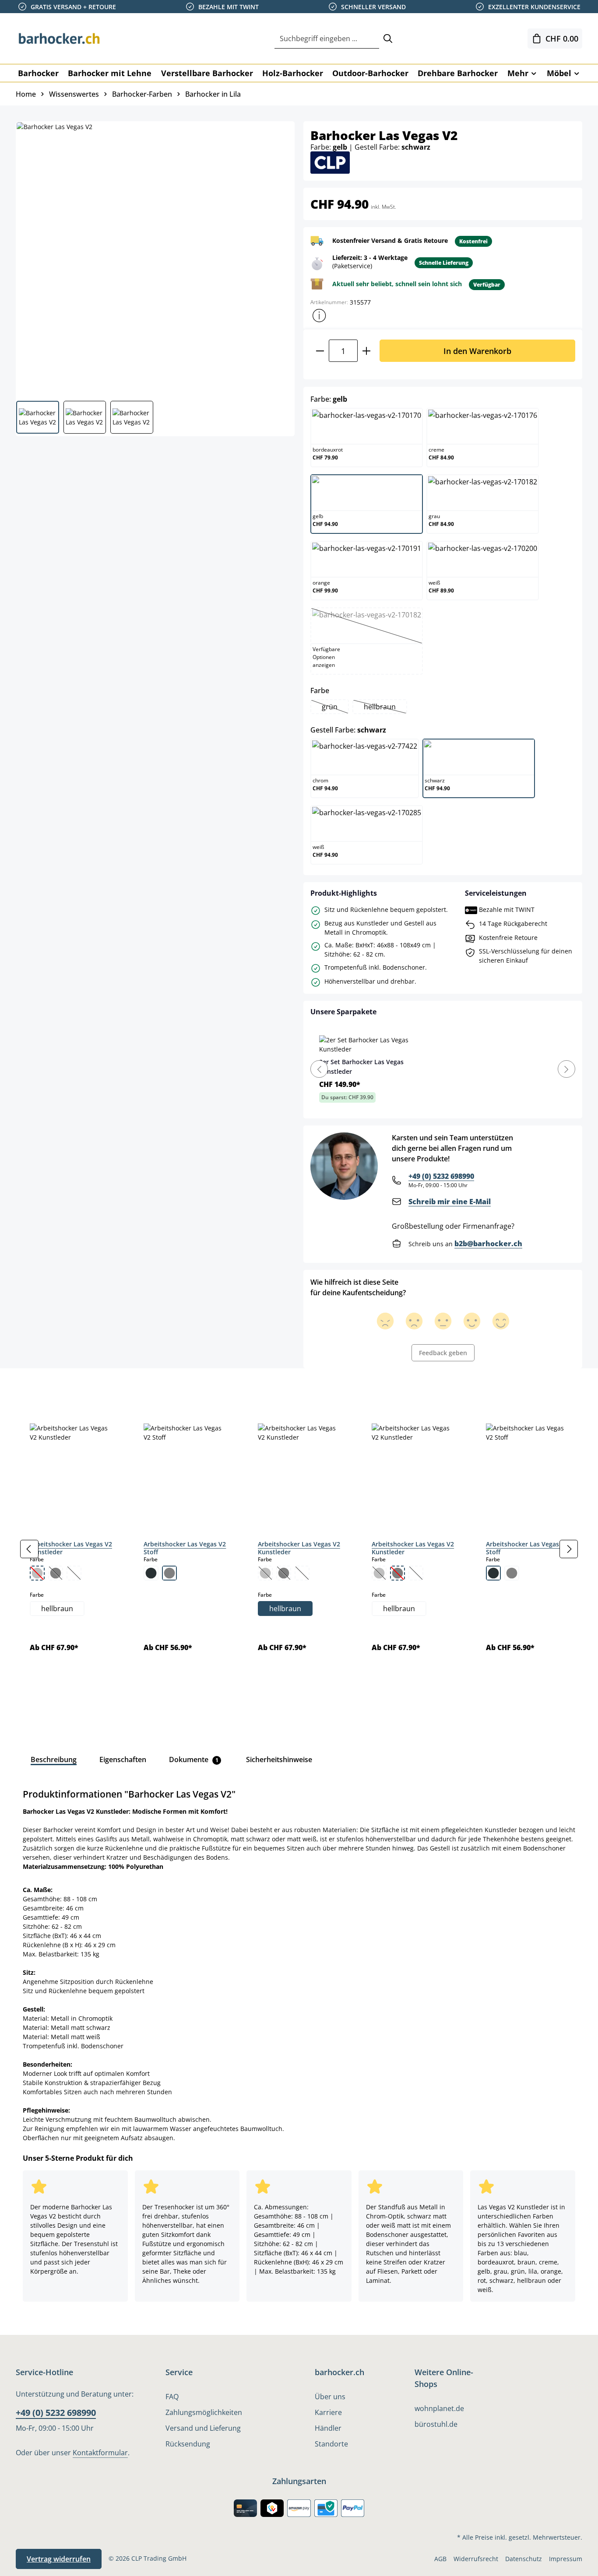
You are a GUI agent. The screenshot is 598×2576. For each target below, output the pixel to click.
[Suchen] (388, 39)
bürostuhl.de (436, 2424)
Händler (328, 2428)
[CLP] (330, 162)
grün (335, 708)
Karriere (328, 2412)
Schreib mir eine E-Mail (450, 1202)
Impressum (566, 2559)
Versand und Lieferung (203, 2428)
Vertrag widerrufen (59, 2559)
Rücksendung (188, 2444)
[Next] (566, 1069)
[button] (319, 315)
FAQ (172, 2397)
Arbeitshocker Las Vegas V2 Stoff (185, 1548)
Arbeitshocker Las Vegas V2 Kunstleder (71, 1548)
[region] (299, 1549)
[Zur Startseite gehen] (60, 39)
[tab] (31, 1388)
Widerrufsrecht (476, 2559)
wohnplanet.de (439, 2408)
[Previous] (319, 1069)
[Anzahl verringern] (320, 351)
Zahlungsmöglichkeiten (204, 2412)
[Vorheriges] (29, 1549)
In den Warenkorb (477, 351)
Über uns (330, 2397)
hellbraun (385, 708)
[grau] (169, 1573)
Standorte (331, 2444)
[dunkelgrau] (151, 1573)
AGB (440, 2559)
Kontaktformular (100, 2453)
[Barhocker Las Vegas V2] (155, 258)
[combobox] (327, 39)
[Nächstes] (569, 1549)
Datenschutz (524, 2559)
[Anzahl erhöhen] (367, 351)
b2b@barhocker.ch (488, 1244)
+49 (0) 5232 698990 (441, 1176)
